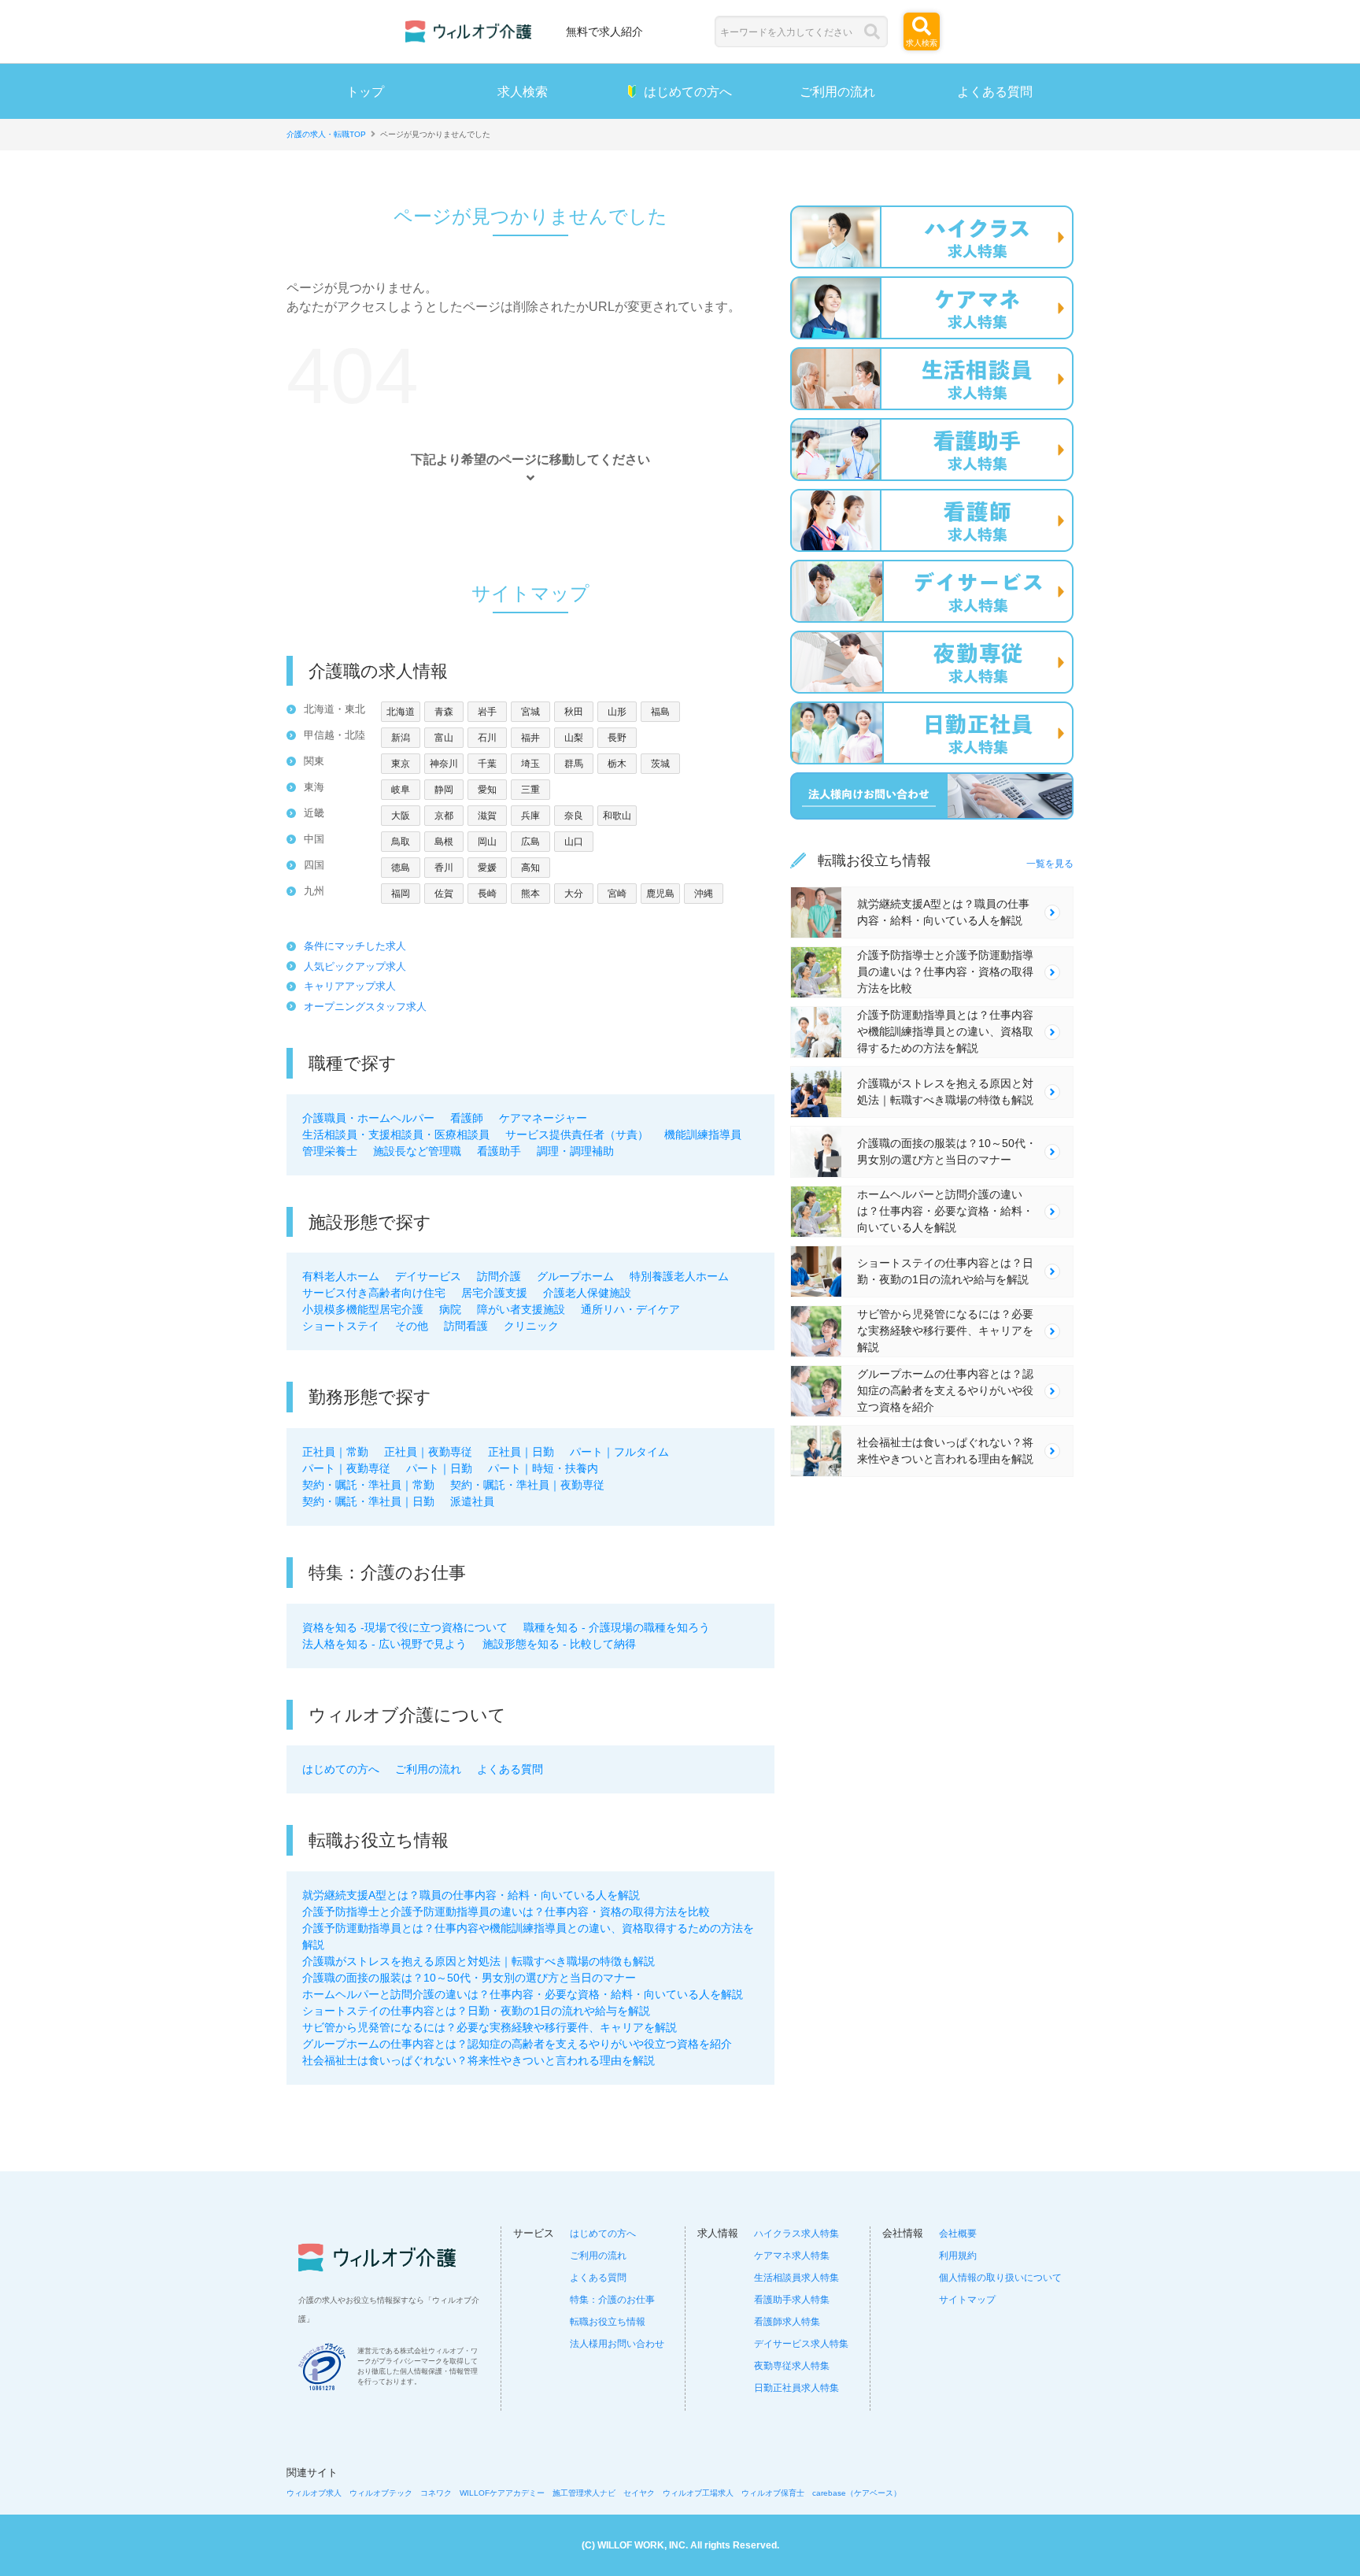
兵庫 (530, 816)
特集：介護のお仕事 (612, 2300)
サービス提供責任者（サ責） (577, 1134)
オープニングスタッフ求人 (365, 1007)
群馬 (574, 764)
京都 (444, 816)
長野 (617, 738)
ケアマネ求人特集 (792, 2256)
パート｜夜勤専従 (346, 1468)
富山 (444, 738)
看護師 (467, 1118)
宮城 (530, 712)
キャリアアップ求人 (350, 986)
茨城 (660, 764)
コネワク (436, 2493)
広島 (530, 842)
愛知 (487, 790)
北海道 (401, 712)
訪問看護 (466, 1326)
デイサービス (428, 1276)
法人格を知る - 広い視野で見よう (384, 1644)
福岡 (401, 894)
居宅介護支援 (494, 1293)
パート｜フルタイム (619, 1452)
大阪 (401, 816)
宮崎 (617, 894)
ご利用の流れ (837, 91)
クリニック (531, 1326)
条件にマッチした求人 (355, 946)
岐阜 (401, 790)
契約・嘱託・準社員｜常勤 (368, 1485)
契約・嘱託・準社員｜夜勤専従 (527, 1485)
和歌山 (617, 816)
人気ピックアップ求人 (355, 966)
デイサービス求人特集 (801, 2344)
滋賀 (487, 816)
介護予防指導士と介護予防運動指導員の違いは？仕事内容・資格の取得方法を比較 (506, 1912)
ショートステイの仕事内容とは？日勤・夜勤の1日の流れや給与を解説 (476, 2011)
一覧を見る (1050, 864)
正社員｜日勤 (521, 1452)
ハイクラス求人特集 (796, 2234)
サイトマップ (967, 2300)
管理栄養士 (330, 1151)
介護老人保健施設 (587, 1293)
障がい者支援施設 (521, 1309)
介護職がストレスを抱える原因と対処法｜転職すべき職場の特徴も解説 (479, 1961)
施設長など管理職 (417, 1151)
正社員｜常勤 (335, 1452)
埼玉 (530, 764)
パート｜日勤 (439, 1468)
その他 (412, 1326)
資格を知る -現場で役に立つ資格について (405, 1627)
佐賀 (444, 894)
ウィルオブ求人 (314, 2493)
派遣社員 (472, 1501)
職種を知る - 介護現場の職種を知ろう (617, 1627)
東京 (401, 764)
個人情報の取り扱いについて (1000, 2278)
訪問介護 (499, 1276)
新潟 (401, 738)
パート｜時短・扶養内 (543, 1468)
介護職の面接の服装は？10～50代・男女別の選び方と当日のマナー (469, 1978)
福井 (530, 738)
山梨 (574, 738)
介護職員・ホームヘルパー (368, 1118)
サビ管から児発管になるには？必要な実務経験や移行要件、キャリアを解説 (490, 2027)
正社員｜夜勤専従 (428, 1452)
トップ (365, 91)
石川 (487, 738)
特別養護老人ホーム (679, 1276)
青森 (444, 712)
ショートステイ (341, 1326)
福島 (660, 712)
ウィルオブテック (381, 2493)
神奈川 (444, 764)
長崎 (487, 894)
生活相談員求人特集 (796, 2278)
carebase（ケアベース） (857, 2493)
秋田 (574, 712)
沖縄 (704, 894)
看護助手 (499, 1151)
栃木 (617, 764)
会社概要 (958, 2234)
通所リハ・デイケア (630, 1309)
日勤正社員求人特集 (796, 2388)
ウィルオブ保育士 (773, 2493)
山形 (617, 712)
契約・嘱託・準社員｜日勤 (368, 1501)
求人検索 (523, 91)
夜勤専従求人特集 (792, 2366)
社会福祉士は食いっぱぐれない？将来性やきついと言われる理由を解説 (479, 2060)
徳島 (401, 868)
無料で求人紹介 (604, 31)
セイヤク (639, 2493)
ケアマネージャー (543, 1118)
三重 (530, 790)
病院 (450, 1309)
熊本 (530, 894)
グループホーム (575, 1276)
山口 (574, 842)
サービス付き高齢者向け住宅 (374, 1293)
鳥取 (401, 842)
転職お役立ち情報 (608, 2322)
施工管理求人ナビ (584, 2493)
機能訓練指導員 (703, 1134)
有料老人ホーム (341, 1276)
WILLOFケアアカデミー (502, 2493)
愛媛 (487, 868)
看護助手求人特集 (792, 2300)
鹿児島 (660, 894)
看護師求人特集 (787, 2322)
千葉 (487, 764)
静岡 (444, 790)
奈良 (574, 816)
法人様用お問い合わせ (617, 2344)
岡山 (487, 842)
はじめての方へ (688, 91)
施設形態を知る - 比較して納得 (559, 1644)
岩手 (487, 712)
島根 (444, 842)
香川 (444, 868)
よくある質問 (995, 91)
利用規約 (958, 2256)
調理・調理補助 (575, 1151)
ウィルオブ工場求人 (698, 2493)
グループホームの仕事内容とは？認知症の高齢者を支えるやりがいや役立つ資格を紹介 (517, 2044)
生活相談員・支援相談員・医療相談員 (396, 1134)
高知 (530, 868)
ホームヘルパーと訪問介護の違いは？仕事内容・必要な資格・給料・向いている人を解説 (523, 1994)
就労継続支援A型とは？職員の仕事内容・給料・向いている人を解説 (471, 1895)
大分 (574, 894)
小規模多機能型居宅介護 (363, 1309)
